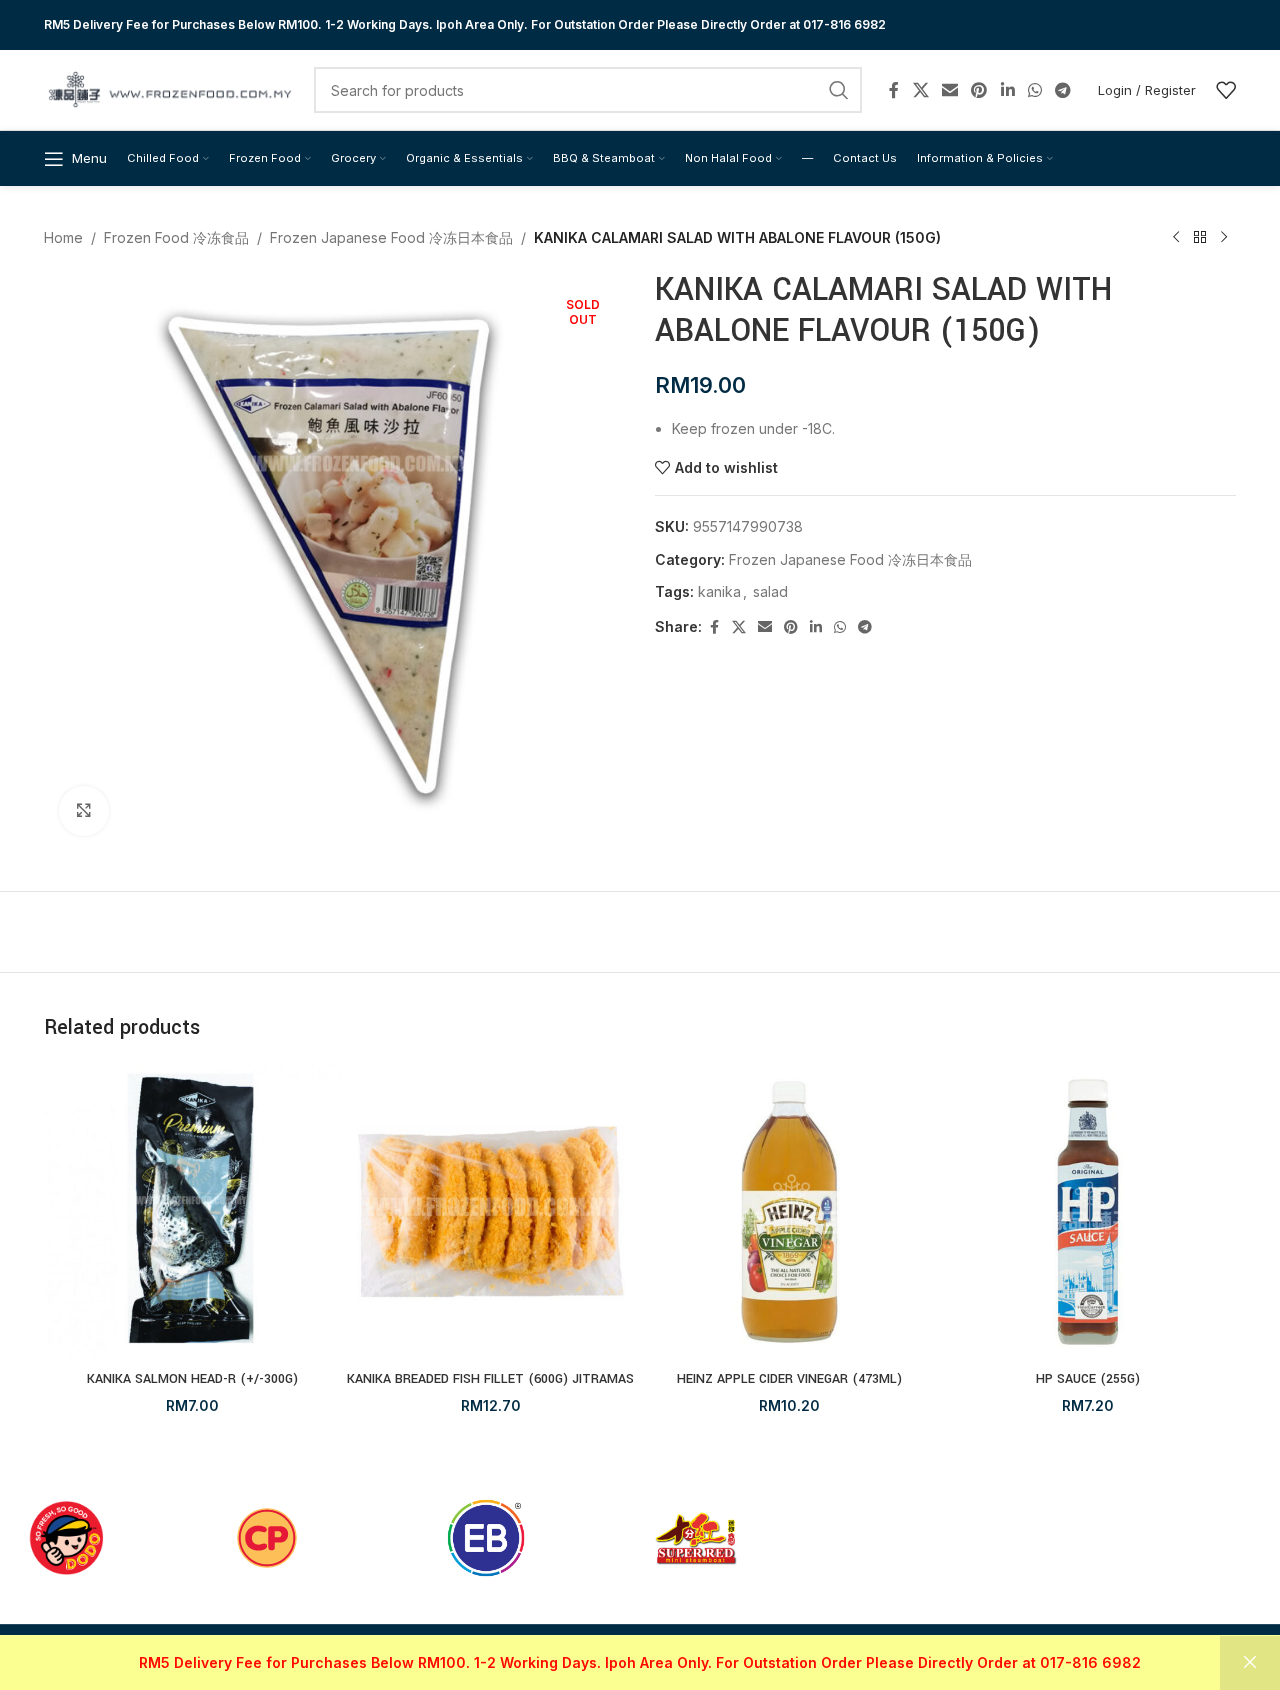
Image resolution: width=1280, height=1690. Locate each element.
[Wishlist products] (1226, 90)
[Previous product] (1176, 238)
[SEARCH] (839, 90)
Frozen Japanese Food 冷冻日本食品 (391, 237)
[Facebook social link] (894, 90)
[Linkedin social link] (1007, 90)
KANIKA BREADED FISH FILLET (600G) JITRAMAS (490, 1379)
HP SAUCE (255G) (1088, 1379)
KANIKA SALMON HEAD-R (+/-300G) (192, 1379)
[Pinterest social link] (979, 90)
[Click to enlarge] (84, 811)
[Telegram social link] (1063, 90)
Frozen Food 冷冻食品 (176, 237)
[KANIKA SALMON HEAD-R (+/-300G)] (192, 1212)
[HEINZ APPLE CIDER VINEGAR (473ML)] (789, 1212)
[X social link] (920, 90)
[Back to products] (1200, 238)
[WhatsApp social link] (1034, 90)
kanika (719, 591)
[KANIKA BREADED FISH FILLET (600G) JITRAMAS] (491, 1212)
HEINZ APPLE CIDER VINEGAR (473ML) (789, 1379)
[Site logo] (169, 88)
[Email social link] (949, 90)
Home (63, 237)
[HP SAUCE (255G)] (1088, 1212)
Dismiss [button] (1250, 1663)
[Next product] (1224, 238)
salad (770, 591)
